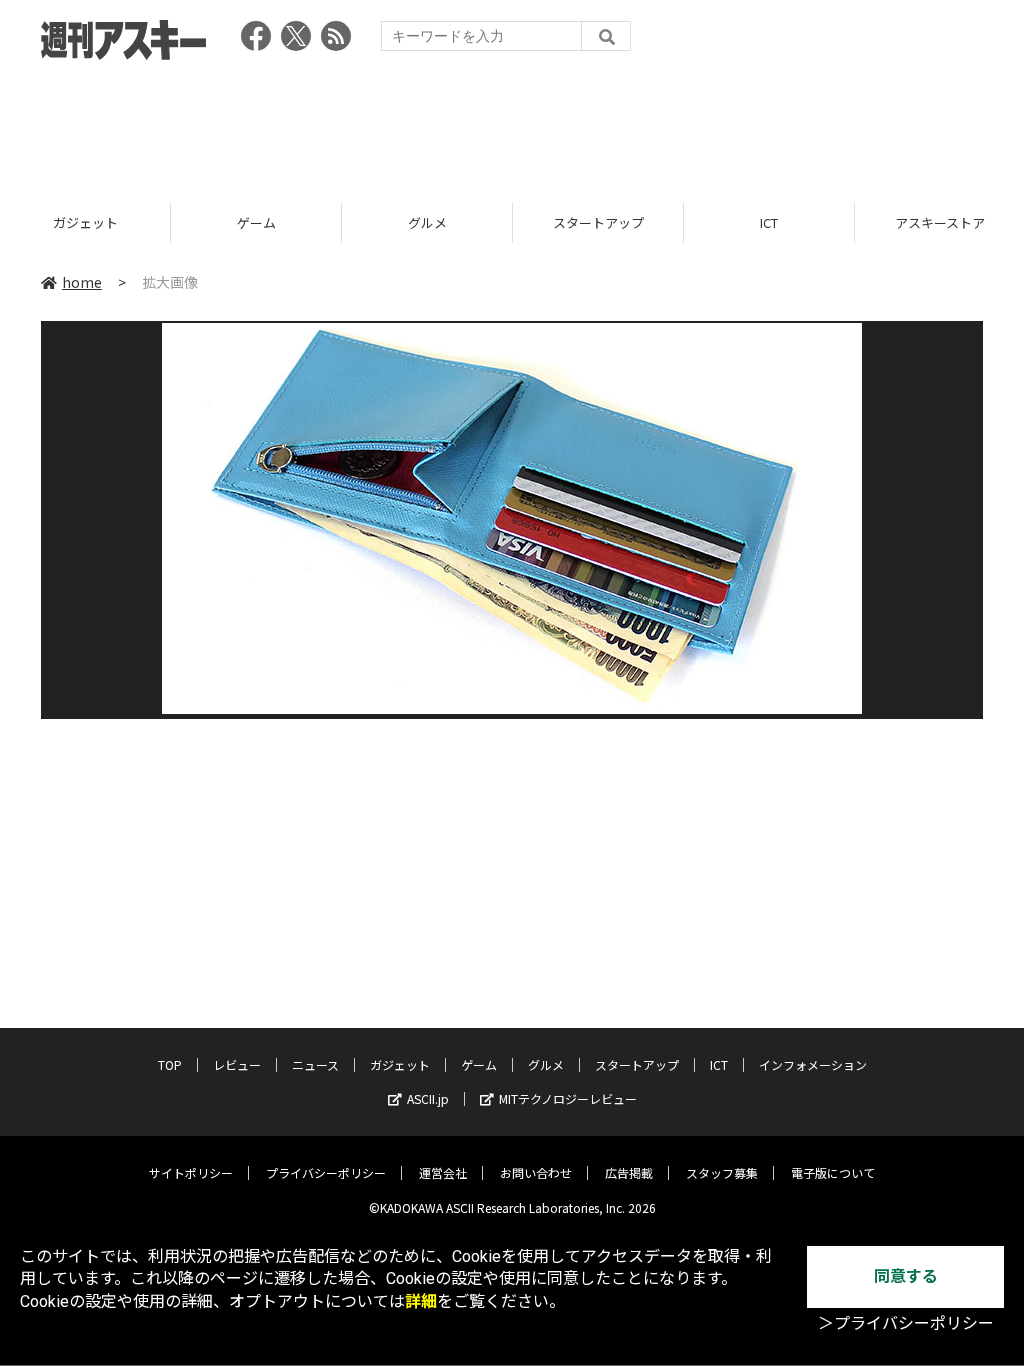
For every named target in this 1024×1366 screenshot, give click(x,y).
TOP (170, 1064)
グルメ (427, 222)
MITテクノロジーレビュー (568, 1098)
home (82, 282)
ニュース (315, 1064)
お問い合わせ (536, 1172)
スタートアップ (598, 222)
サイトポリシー (191, 1172)
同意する (906, 1276)
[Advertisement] (512, 125)
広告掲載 (629, 1172)
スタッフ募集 (722, 1172)
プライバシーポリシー (326, 1172)
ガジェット (85, 222)
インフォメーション (813, 1064)
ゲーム (256, 222)
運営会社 (443, 1172)
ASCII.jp (428, 1098)
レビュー (237, 1064)
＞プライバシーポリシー (906, 1323)
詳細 (421, 1301)
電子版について (833, 1172)
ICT (769, 222)
